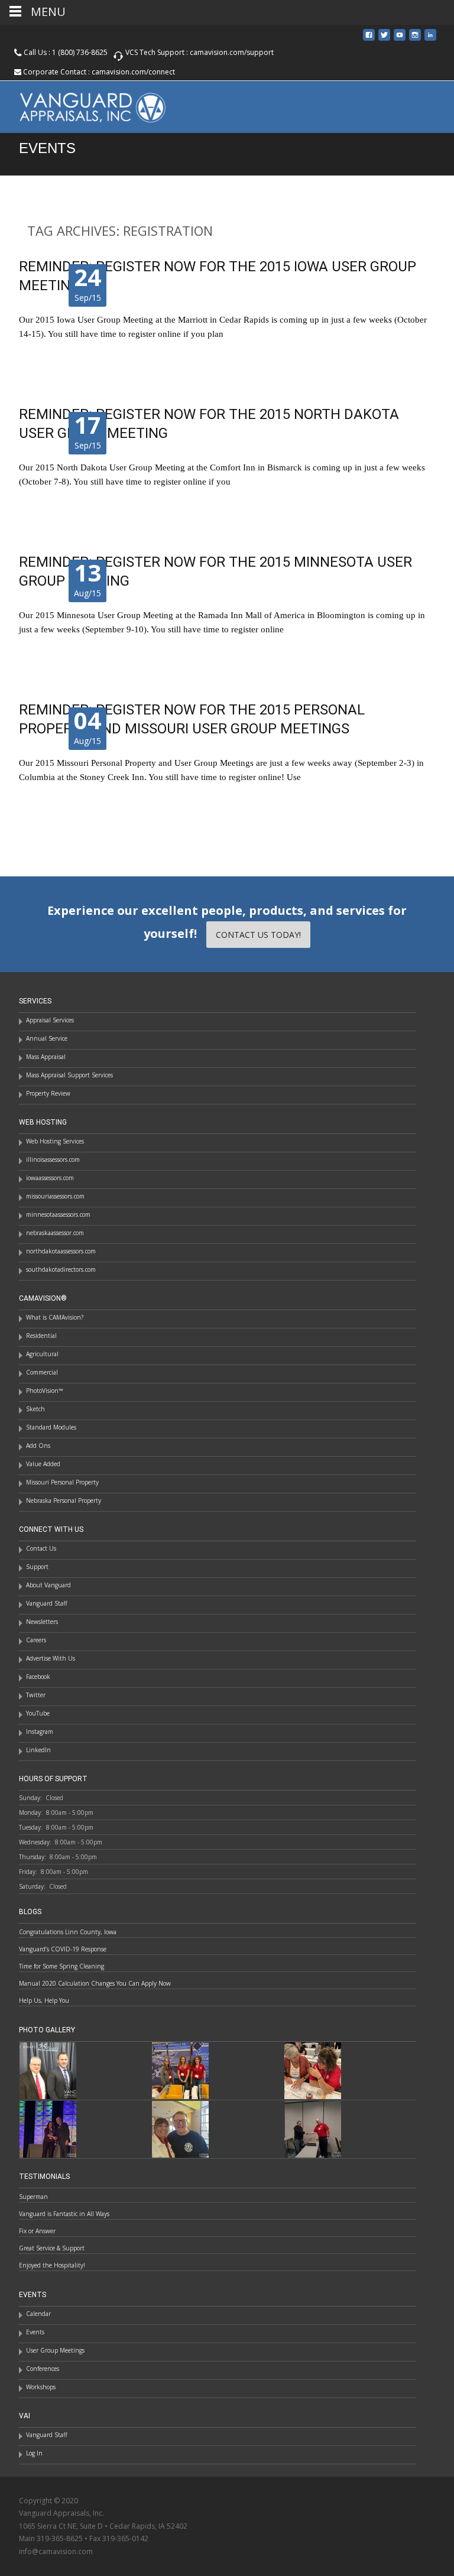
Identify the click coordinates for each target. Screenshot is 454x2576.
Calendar (38, 2314)
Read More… (45, 355)
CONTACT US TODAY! (258, 935)
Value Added (43, 1464)
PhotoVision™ (45, 1391)
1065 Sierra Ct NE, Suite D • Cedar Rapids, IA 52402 (103, 2526)
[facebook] (369, 39)
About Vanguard (48, 1585)
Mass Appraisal (46, 1057)
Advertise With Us (51, 1658)
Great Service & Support (52, 2248)
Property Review (48, 1093)
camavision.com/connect (133, 72)
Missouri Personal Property (62, 1482)
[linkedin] (430, 39)
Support (37, 1567)
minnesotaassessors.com (58, 1214)
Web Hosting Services (55, 1141)
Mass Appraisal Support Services (69, 1075)
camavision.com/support (232, 52)
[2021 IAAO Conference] (48, 2128)
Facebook (38, 1677)
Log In (34, 2453)
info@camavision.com (56, 2551)
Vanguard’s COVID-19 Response (63, 1949)
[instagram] (415, 39)
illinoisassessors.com (53, 1159)
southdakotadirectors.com (61, 1269)
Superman (33, 2197)
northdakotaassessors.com (61, 1251)
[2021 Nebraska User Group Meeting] (313, 2128)
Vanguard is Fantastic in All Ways (64, 2214)
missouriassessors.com (55, 1196)
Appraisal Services (50, 1020)
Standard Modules (51, 1427)
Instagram (40, 1732)
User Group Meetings (55, 2350)
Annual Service (47, 1038)
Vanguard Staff (47, 1603)
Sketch (35, 1409)
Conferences (43, 2369)
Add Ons (38, 1445)
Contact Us (41, 1548)
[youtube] (400, 39)
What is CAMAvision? (55, 1317)
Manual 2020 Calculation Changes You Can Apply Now (95, 1983)
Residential (41, 1336)
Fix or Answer (37, 2231)
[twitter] (384, 39)
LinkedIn (38, 1750)
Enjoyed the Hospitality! (52, 2265)
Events (35, 2332)
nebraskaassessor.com (55, 1233)
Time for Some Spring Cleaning (61, 1966)
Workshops (41, 2387)
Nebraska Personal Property (64, 1500)
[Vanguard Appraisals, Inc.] (83, 105)
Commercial (42, 1372)
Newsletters (42, 1622)
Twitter (36, 1695)
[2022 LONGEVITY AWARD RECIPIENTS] (48, 2070)
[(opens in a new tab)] (180, 2070)
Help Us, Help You (44, 2000)
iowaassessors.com (50, 1178)
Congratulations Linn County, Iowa (68, 1932)
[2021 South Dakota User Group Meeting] (180, 2128)
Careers (36, 1640)
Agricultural (42, 1354)
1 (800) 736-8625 (80, 52)
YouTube (38, 1713)
